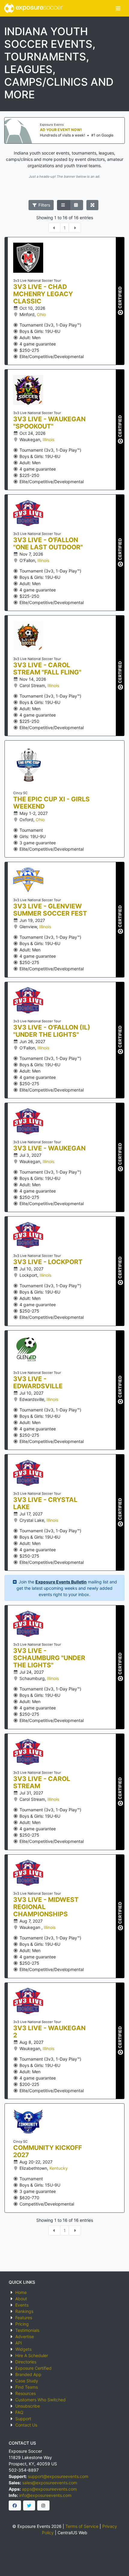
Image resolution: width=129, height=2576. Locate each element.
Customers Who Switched (40, 2400)
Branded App (28, 2374)
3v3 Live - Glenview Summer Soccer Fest (50, 910)
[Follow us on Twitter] (29, 2506)
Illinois (48, 439)
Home (21, 2292)
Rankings (24, 2311)
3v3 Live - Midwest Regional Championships (46, 1907)
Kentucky (59, 2168)
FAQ (19, 2412)
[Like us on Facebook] (15, 2506)
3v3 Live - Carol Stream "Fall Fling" (47, 669)
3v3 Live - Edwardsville (38, 1383)
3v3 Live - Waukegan (49, 1148)
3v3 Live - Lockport (48, 1262)
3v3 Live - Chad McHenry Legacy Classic (43, 294)
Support (23, 2419)
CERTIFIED (120, 298)
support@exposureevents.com (58, 2476)
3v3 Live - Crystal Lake (45, 1503)
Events (22, 2305)
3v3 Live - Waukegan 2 (49, 2032)
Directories (26, 2362)
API (19, 2343)
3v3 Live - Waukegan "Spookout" (49, 423)
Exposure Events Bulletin (61, 1582)
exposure (38, 8)
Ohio (41, 314)
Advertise (25, 2337)
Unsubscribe (28, 2406)
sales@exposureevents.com (50, 2483)
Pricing (22, 2324)
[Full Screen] (93, 205)
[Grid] (76, 205)
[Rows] (64, 205)
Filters (44, 205)
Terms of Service (82, 2526)
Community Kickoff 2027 (48, 2151)
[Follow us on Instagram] (43, 2506)
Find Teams (27, 2387)
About (21, 2299)
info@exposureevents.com (45, 2495)
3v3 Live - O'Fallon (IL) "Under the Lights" (52, 1031)
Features (24, 2318)
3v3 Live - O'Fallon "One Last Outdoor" (48, 544)
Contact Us (26, 2425)
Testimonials (27, 2330)
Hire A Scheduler (32, 2355)
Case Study (27, 2381)
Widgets (23, 2349)
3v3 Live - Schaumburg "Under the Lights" (49, 1658)
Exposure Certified (33, 2368)
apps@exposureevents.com (49, 2489)
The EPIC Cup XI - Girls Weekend (51, 803)
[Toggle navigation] (118, 8)
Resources (25, 2393)
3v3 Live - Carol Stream (42, 1782)
